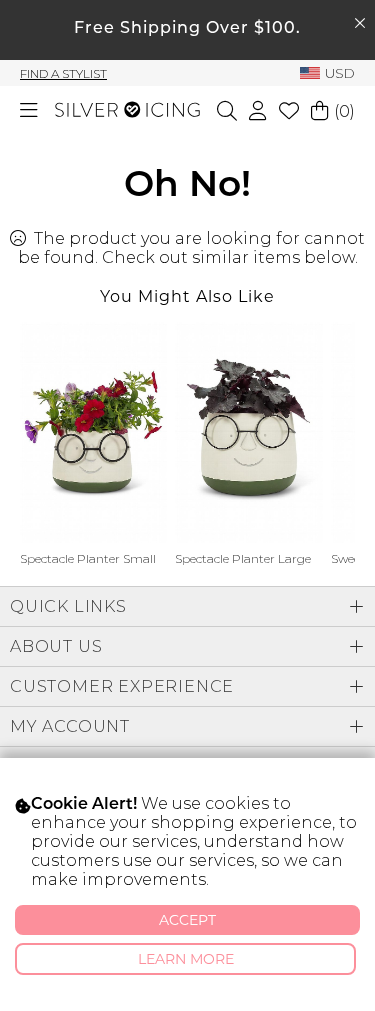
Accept (187, 920)
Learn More (186, 959)
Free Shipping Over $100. (187, 29)
